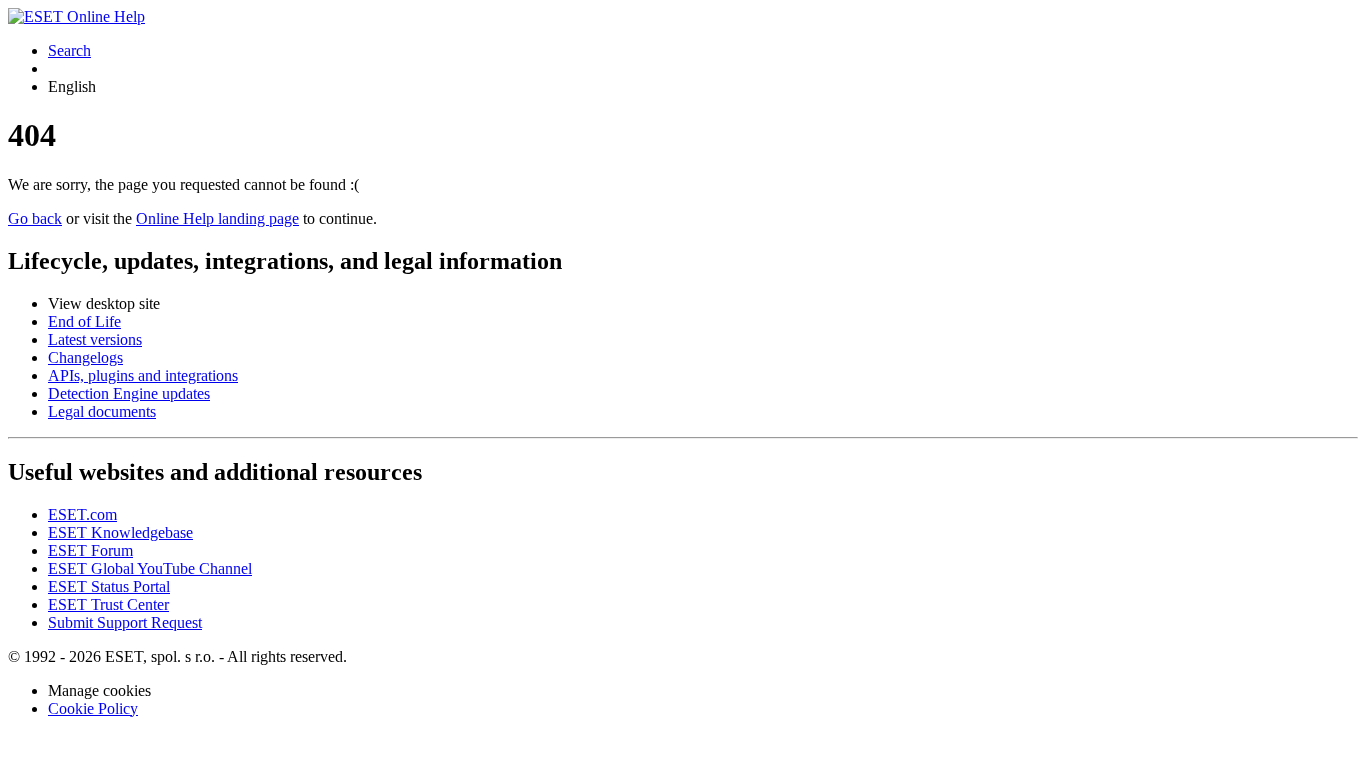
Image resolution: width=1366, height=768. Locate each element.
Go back (35, 218)
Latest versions (95, 339)
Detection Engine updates (129, 393)
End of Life (84, 321)
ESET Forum (90, 550)
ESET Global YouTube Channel (150, 568)
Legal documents (102, 411)
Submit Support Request (125, 622)
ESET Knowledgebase (120, 532)
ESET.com (82, 514)
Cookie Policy (93, 708)
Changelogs (85, 357)
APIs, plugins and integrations (143, 375)
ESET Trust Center (108, 604)
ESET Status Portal (109, 586)
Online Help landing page (217, 218)
